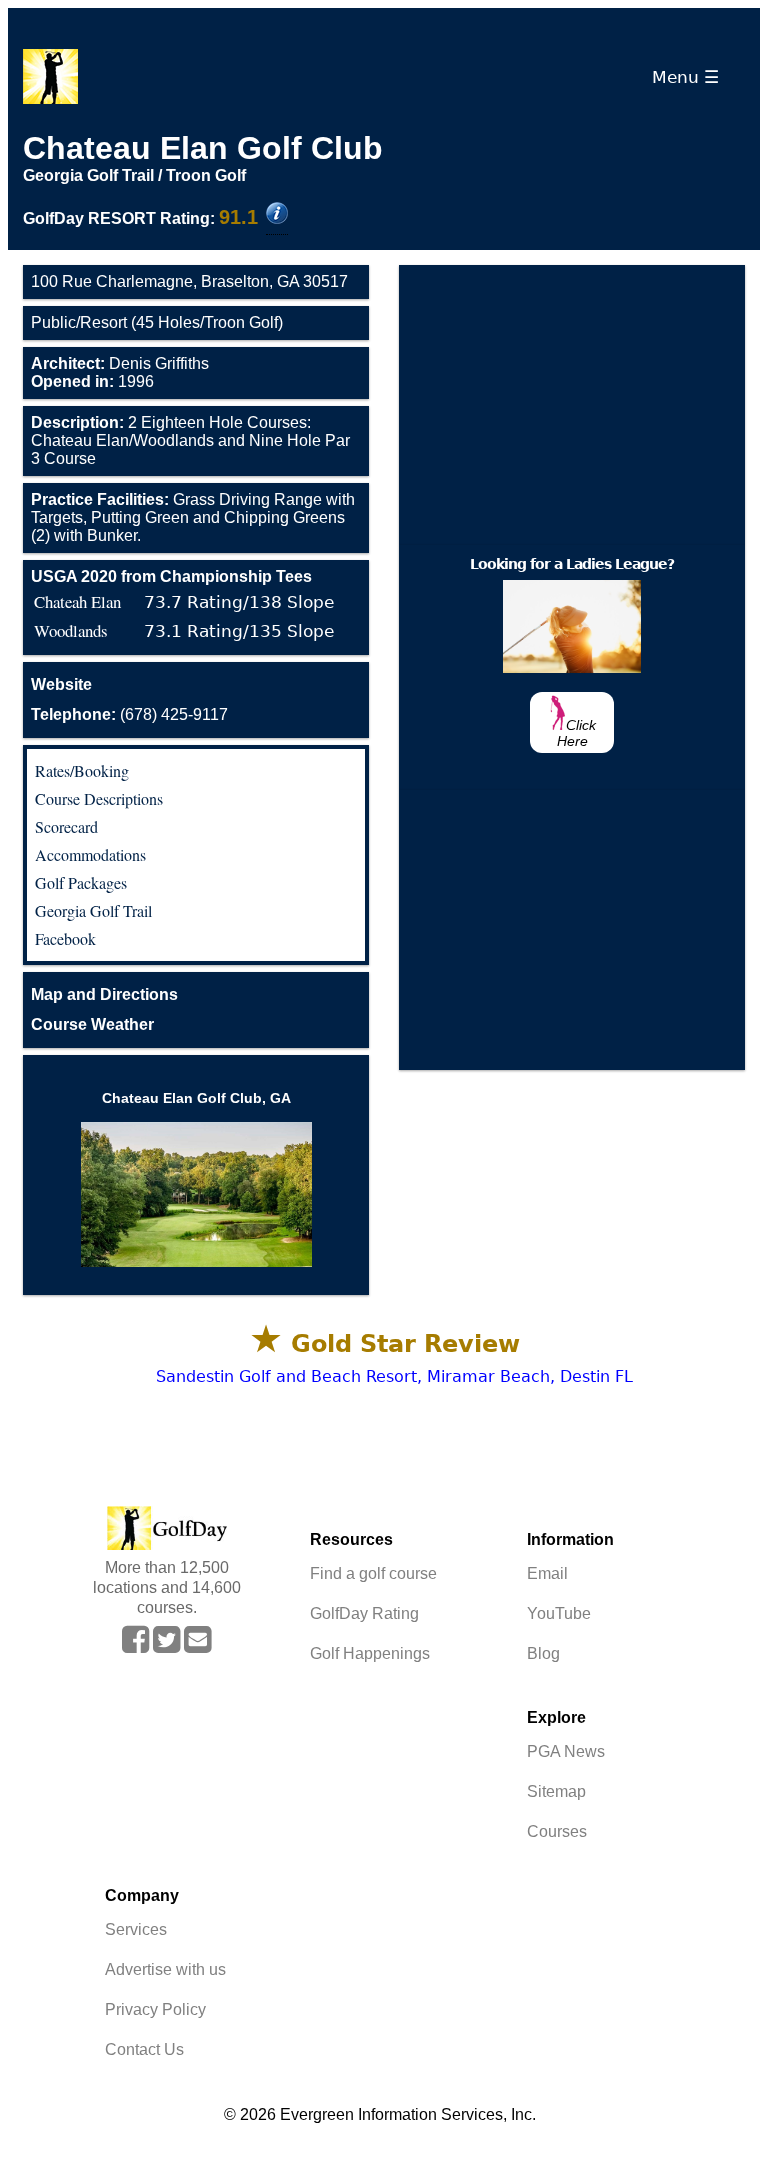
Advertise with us (165, 1969)
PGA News (566, 1751)
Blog (543, 1653)
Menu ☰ (690, 77)
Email (547, 1573)
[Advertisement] (572, 405)
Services (136, 1929)
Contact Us (144, 2049)
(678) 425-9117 (129, 714)
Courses (557, 1831)
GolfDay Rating (364, 1613)
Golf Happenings (370, 1653)
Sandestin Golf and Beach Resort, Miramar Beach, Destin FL (394, 1376)
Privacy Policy (155, 2009)
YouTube (559, 1613)
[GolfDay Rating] (277, 215)
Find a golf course (373, 1573)
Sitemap (556, 1791)
